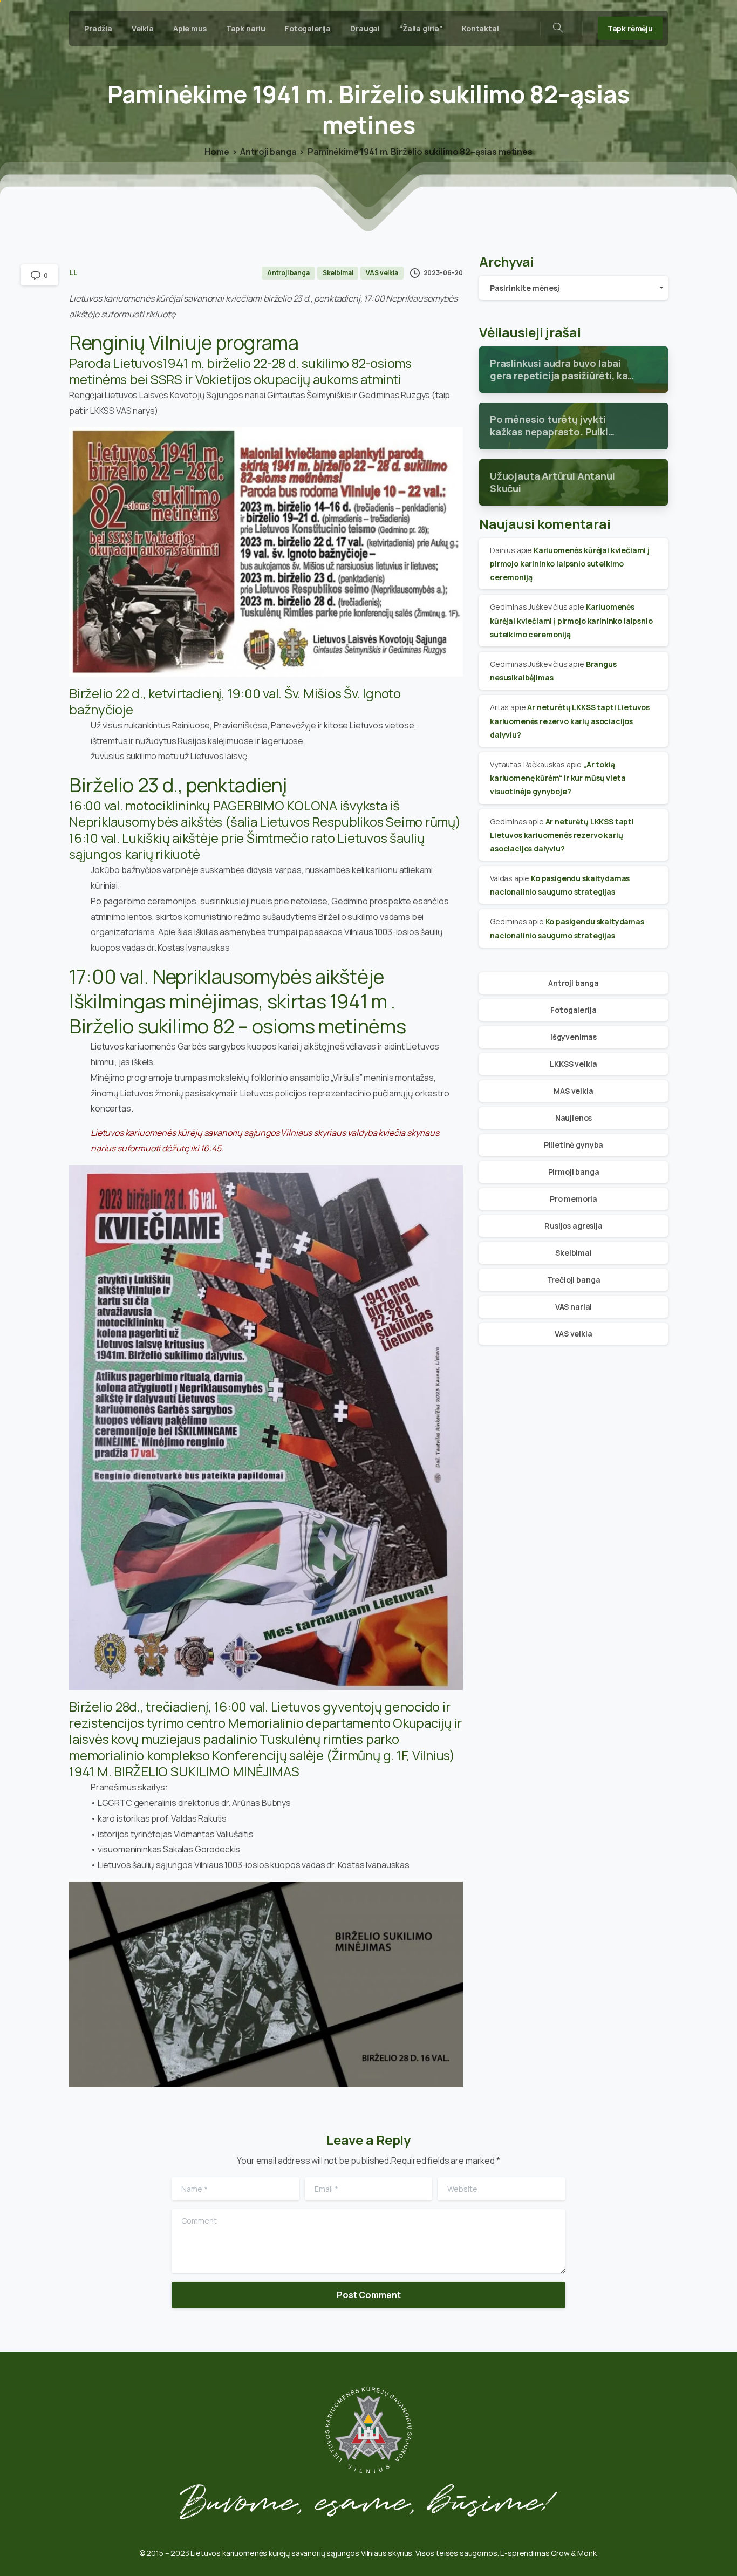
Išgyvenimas (574, 1037)
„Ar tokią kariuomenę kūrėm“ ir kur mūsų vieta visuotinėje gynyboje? (558, 778)
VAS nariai (574, 1307)
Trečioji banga (574, 1280)
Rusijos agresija (573, 1226)
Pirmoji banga (574, 1172)
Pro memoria (574, 1199)
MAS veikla (573, 1091)
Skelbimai (574, 1253)
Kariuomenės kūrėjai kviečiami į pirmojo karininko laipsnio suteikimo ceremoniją (570, 564)
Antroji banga (268, 152)
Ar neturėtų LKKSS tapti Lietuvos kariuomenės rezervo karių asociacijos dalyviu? (570, 721)
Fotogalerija (573, 1010)
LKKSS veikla (573, 1064)
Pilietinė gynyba (574, 1145)
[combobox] (574, 288)
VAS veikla (573, 1334)
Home (217, 152)
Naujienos (574, 1118)
